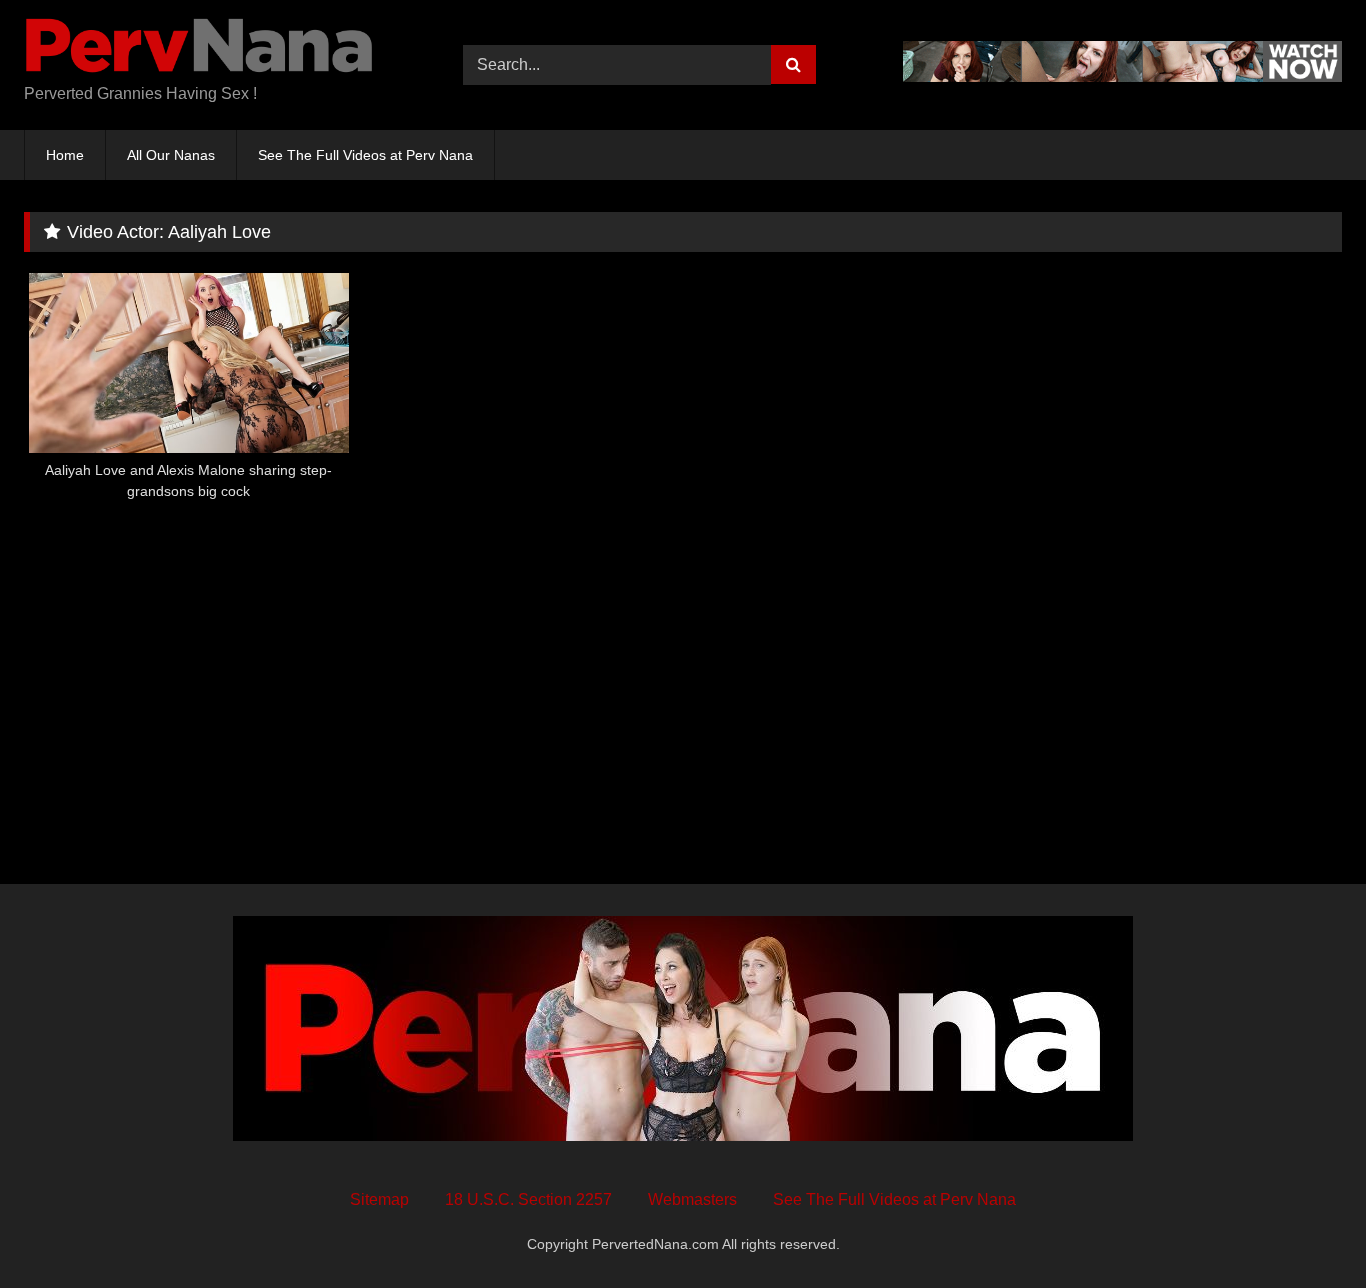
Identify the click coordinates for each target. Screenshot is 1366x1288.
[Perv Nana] (199, 49)
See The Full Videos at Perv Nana (365, 155)
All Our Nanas (171, 155)
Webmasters (692, 1199)
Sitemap (379, 1199)
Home (65, 155)
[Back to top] (1304, 1228)
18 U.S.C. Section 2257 (528, 1199)
